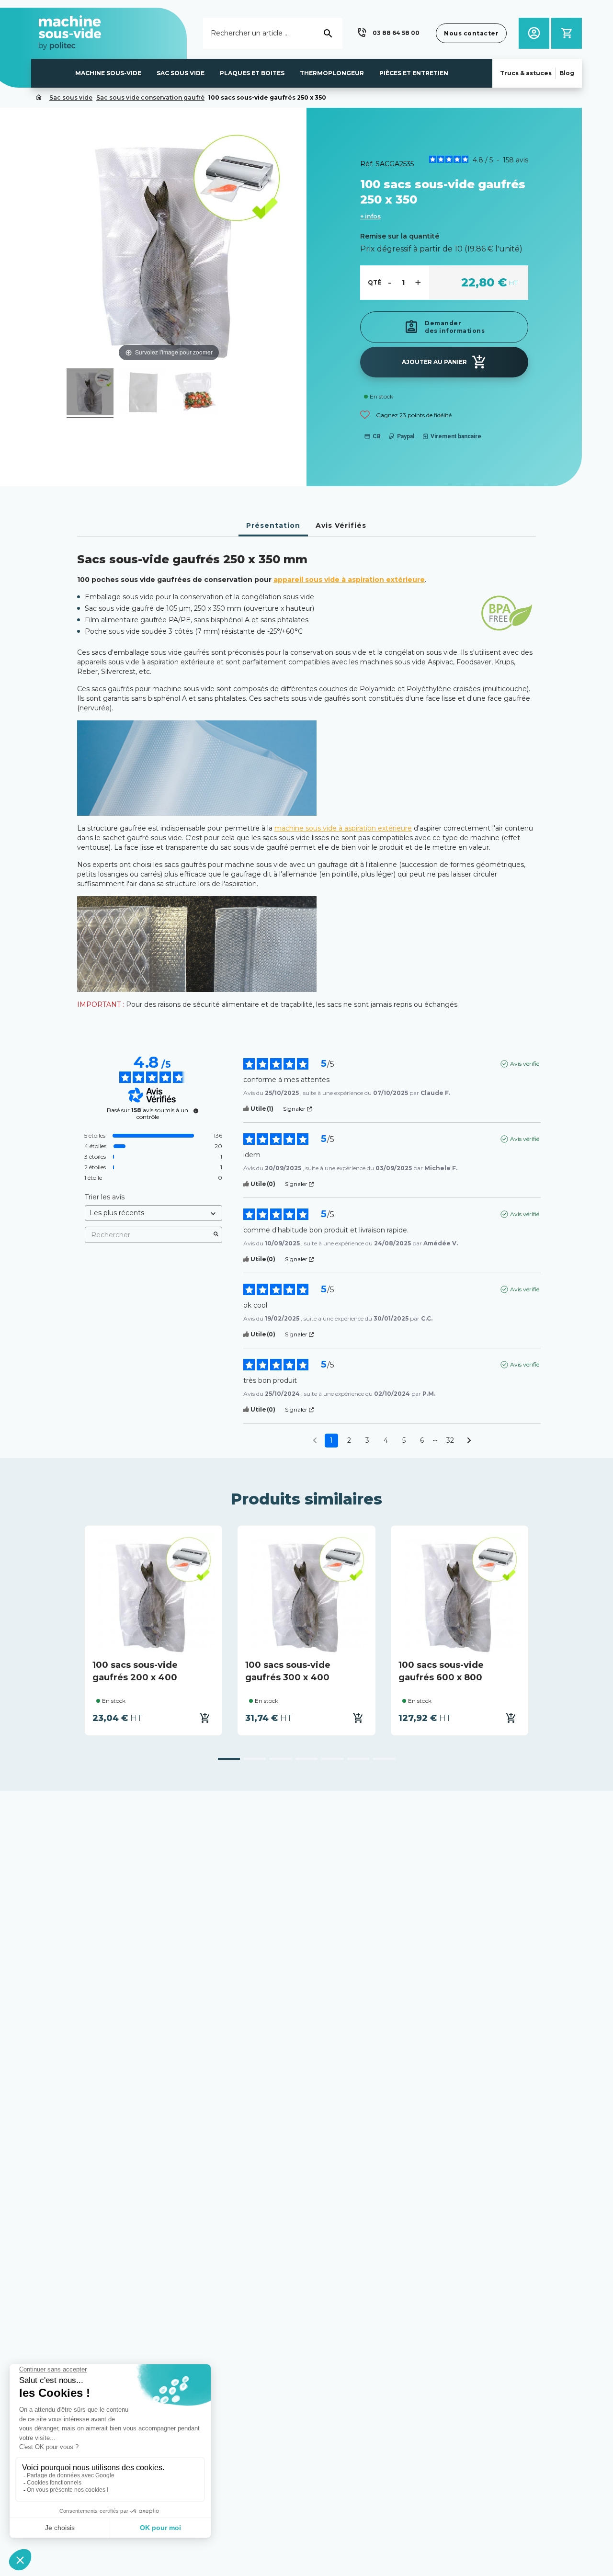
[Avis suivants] (469, 1441)
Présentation (273, 525)
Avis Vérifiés (341, 525)
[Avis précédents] (315, 1440)
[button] (387, 33)
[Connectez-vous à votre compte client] (534, 33)
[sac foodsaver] (90, 393)
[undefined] (196, 1111)
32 (450, 1440)
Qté (375, 282)
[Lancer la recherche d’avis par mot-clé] (216, 1235)
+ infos (370, 216)
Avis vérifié (525, 1064)
